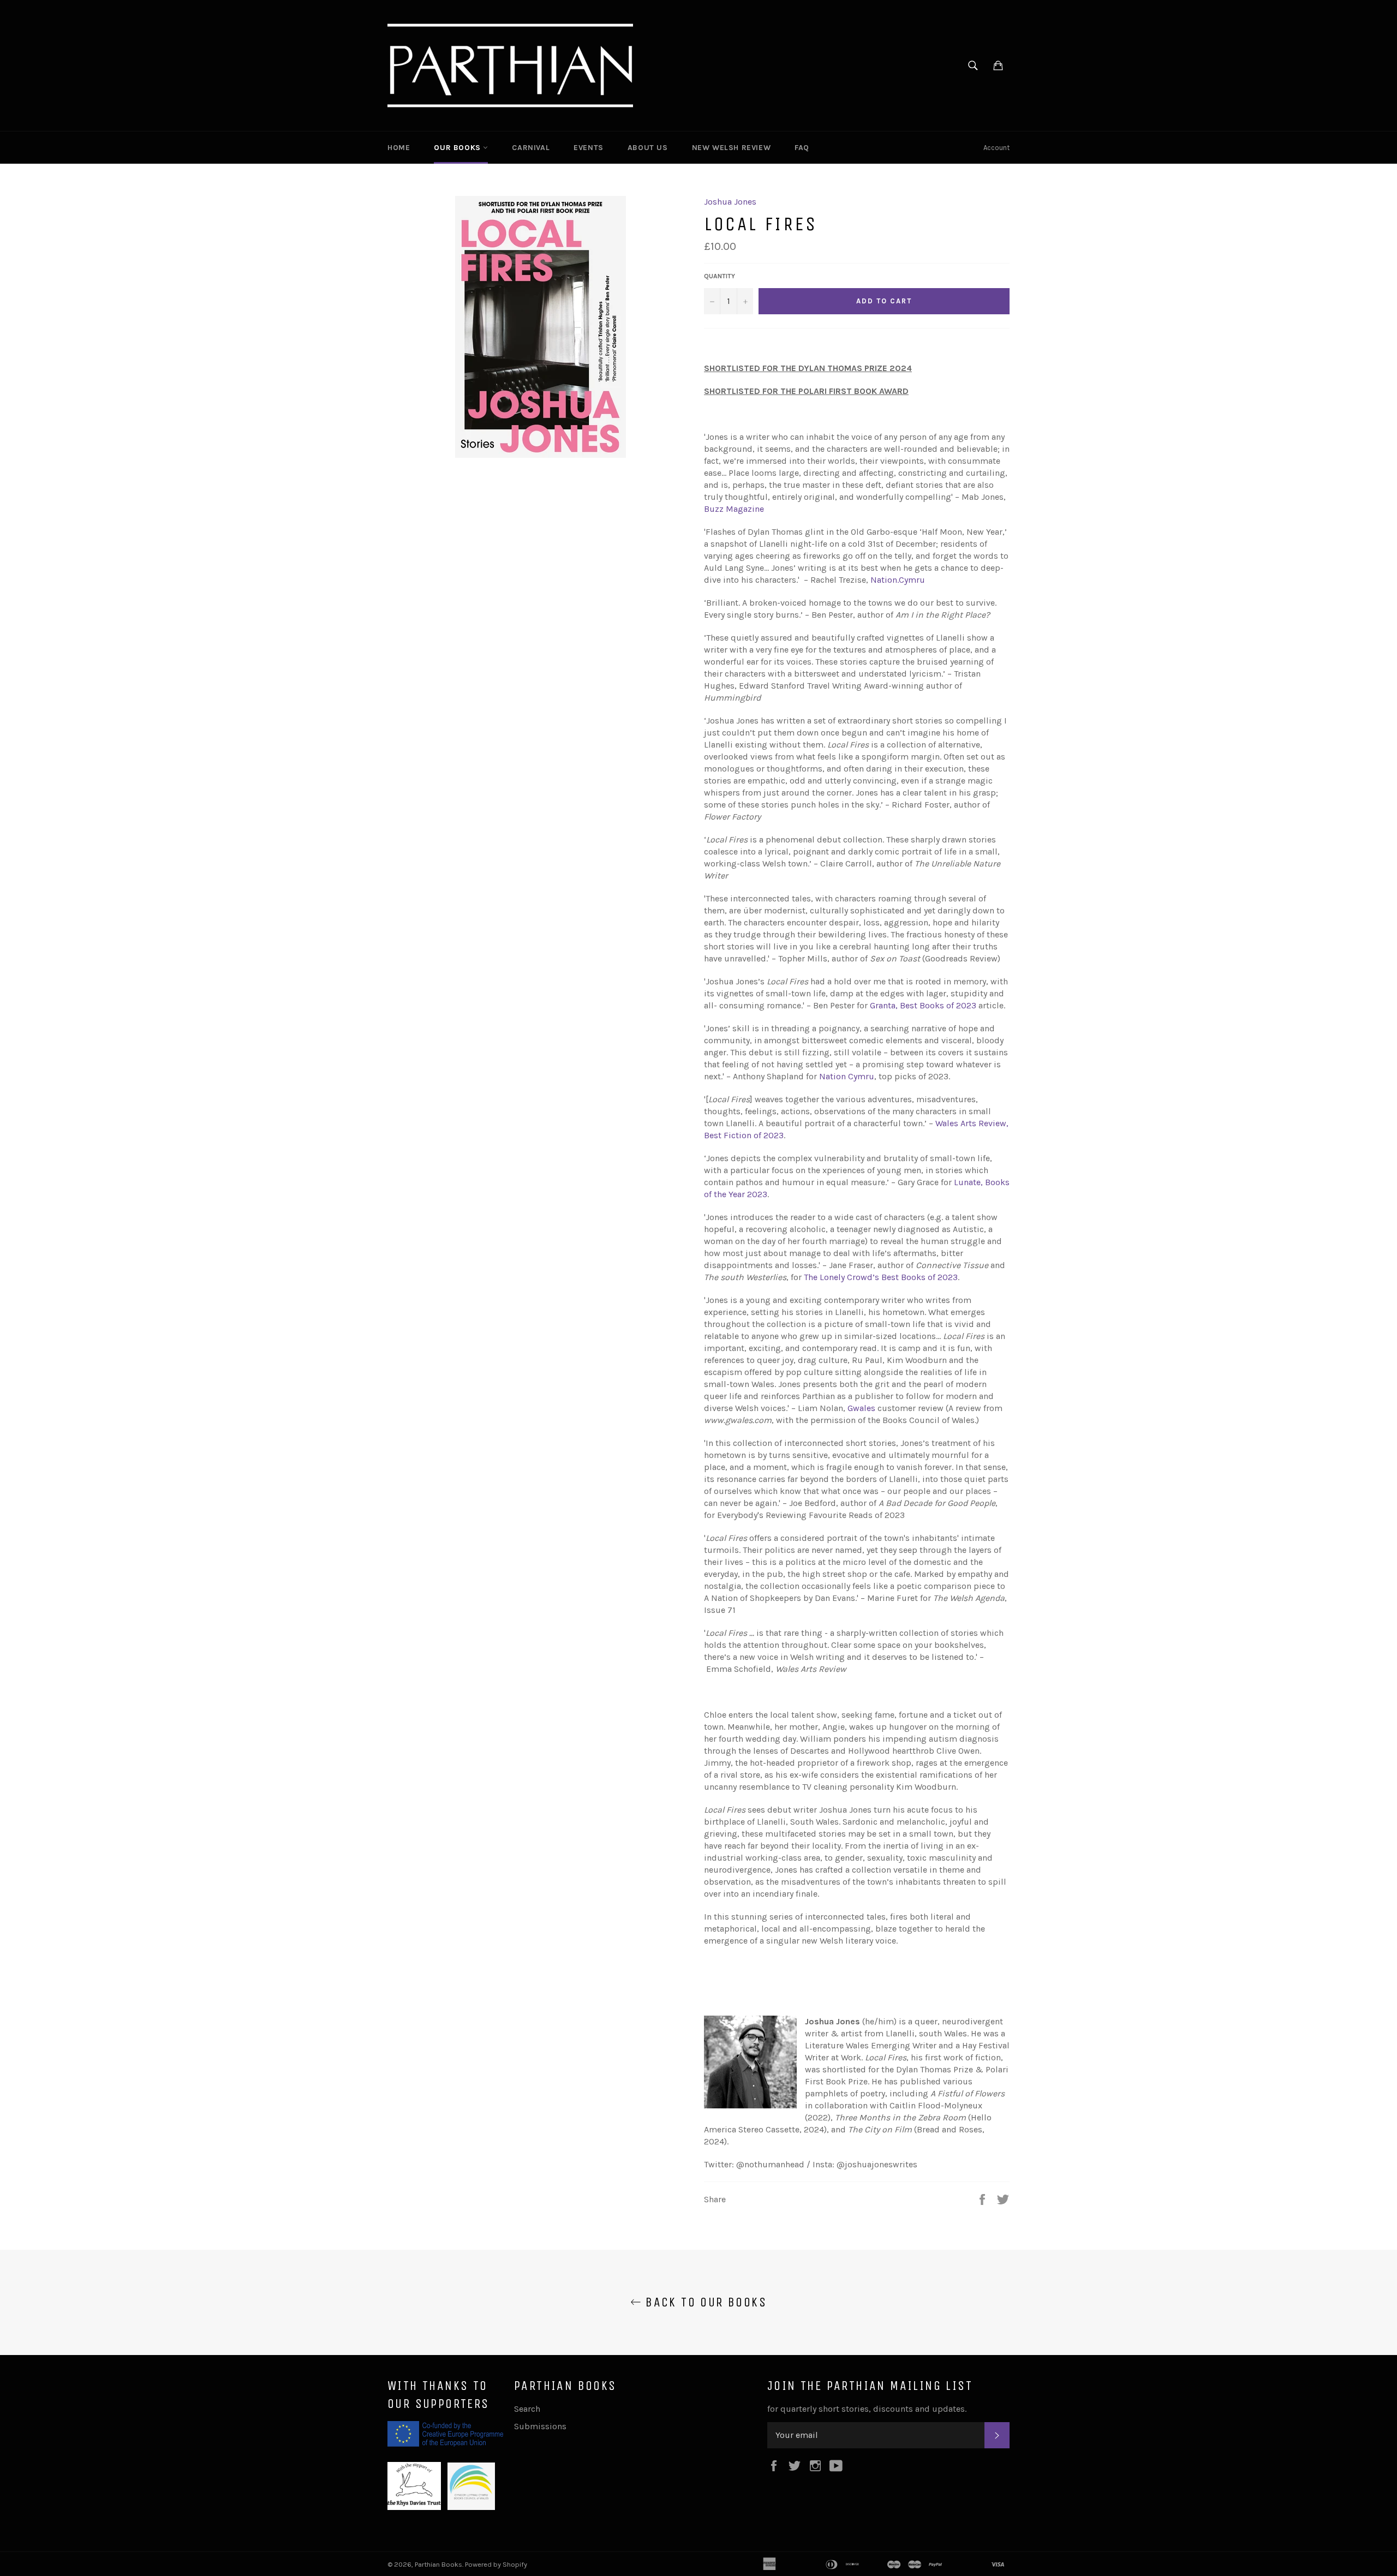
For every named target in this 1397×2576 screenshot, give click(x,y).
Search (527, 2409)
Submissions (540, 2426)
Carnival (531, 148)
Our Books (458, 148)
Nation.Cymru (898, 580)
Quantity (720, 276)
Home (399, 148)
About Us (648, 148)
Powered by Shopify (496, 2564)
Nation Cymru (847, 1076)
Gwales (861, 1408)
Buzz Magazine (734, 509)
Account (996, 148)
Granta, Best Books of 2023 (923, 1005)
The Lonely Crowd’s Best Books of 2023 (881, 1277)
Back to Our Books (704, 2302)
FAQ (802, 148)
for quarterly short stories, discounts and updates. (867, 2409)
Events (589, 148)
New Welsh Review (732, 148)
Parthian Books (438, 2564)
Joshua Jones (730, 202)
